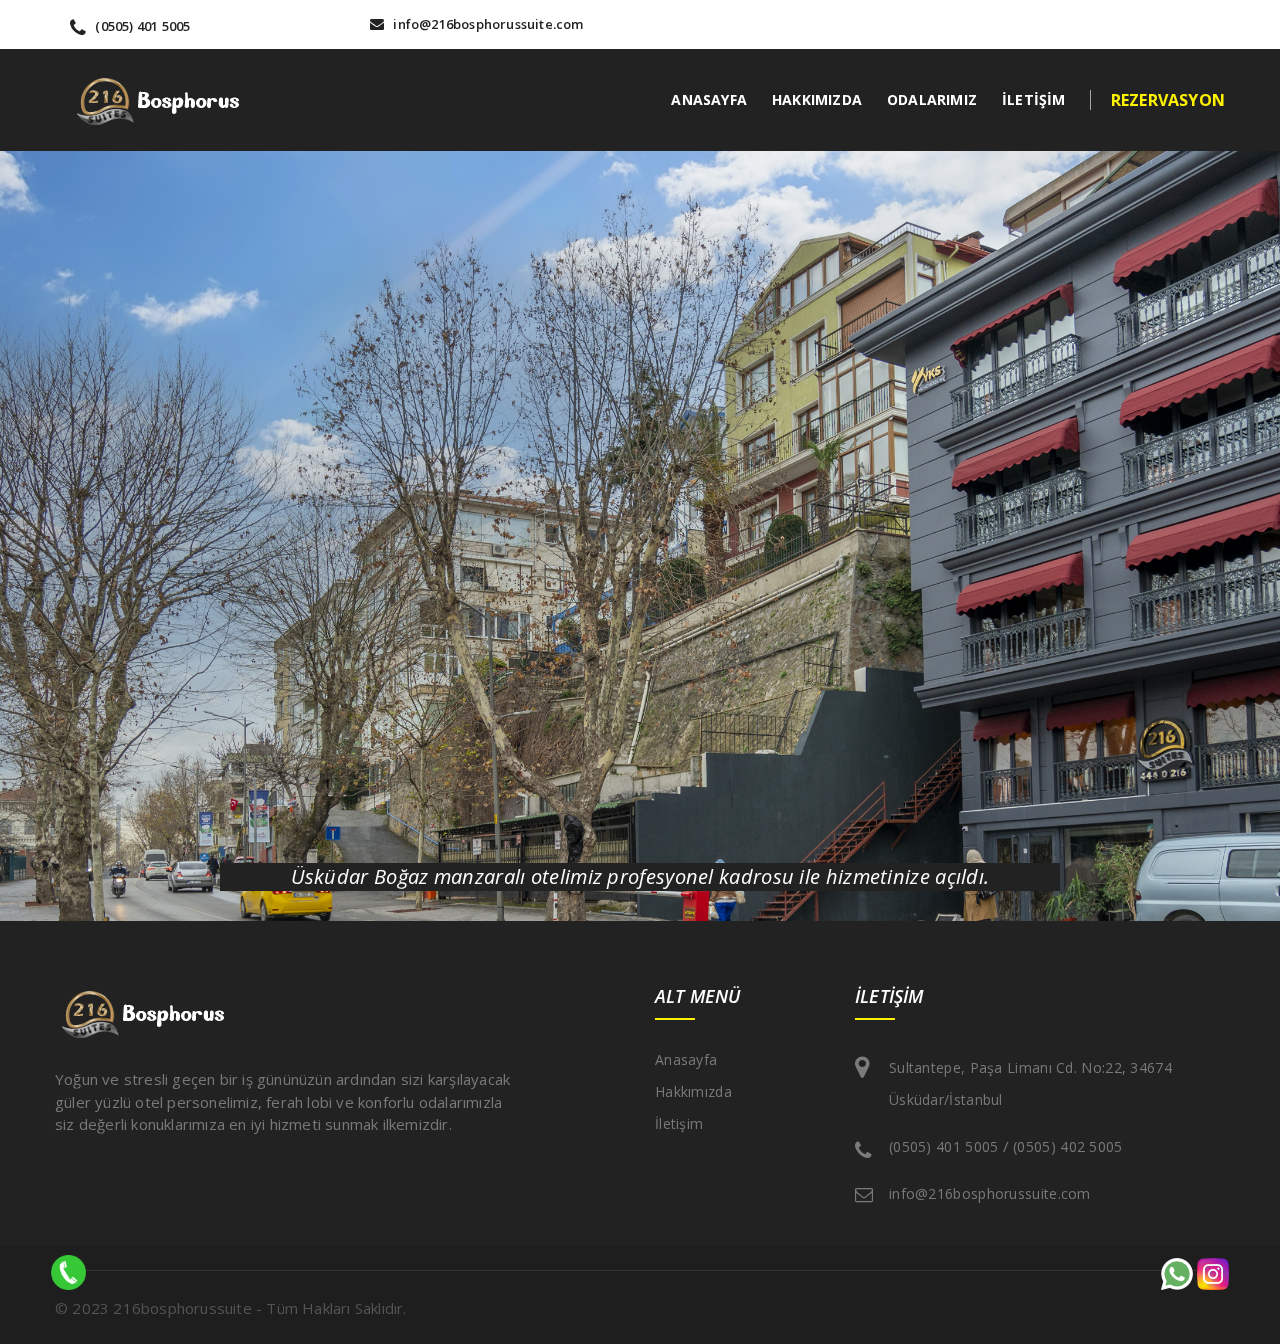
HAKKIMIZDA (817, 99)
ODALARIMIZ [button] (932, 99)
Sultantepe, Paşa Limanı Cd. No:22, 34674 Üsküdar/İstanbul (1030, 1083)
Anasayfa (686, 1059)
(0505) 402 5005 (1068, 1146)
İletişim (679, 1123)
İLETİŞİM (1034, 99)
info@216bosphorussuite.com (486, 24)
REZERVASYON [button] (1168, 100)
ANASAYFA (709, 99)
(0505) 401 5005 (141, 26)
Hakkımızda (693, 1091)
